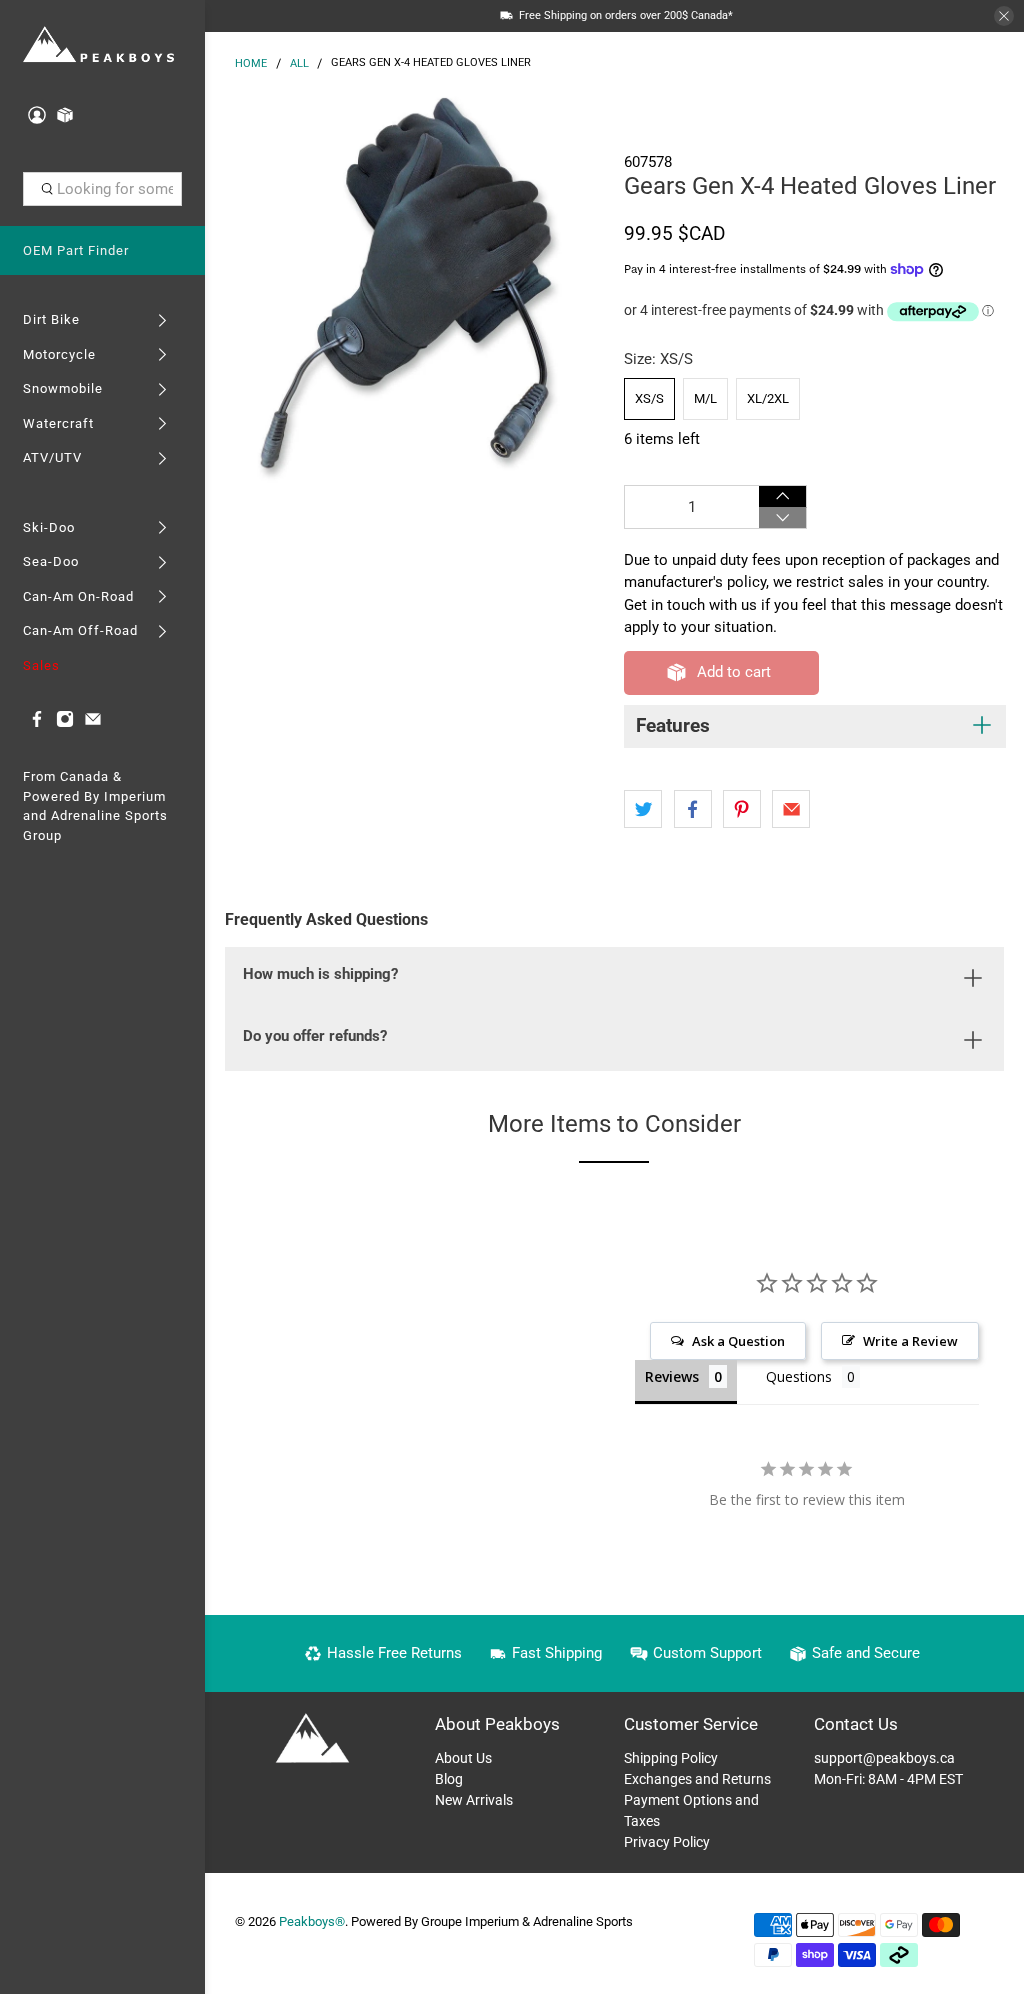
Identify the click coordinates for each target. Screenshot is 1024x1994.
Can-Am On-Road (78, 596)
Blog (449, 1779)
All (299, 63)
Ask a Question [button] (738, 1341)
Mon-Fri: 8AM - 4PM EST (888, 1779)
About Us (463, 1758)
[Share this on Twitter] (643, 809)
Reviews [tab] (672, 1376)
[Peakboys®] (99, 45)
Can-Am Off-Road (80, 630)
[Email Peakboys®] (93, 723)
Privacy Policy (667, 1842)
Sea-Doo (51, 561)
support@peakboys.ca (884, 1758)
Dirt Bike (51, 319)
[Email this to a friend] (791, 809)
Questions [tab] (799, 1376)
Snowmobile (63, 388)
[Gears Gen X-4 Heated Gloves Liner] (410, 289)
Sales (41, 665)
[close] (1004, 16)
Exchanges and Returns (697, 1779)
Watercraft (58, 423)
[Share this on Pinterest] (742, 809)
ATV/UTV (52, 457)
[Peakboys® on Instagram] (65, 723)
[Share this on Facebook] (693, 809)
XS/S (649, 398)
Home (251, 63)
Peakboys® (312, 1921)
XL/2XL (768, 398)
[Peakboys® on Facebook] (37, 723)
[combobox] (103, 189)
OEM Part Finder (76, 250)
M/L (705, 398)
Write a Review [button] (910, 1341)
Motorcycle (59, 354)
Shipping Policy (671, 1758)
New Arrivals (474, 1800)
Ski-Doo (49, 527)
